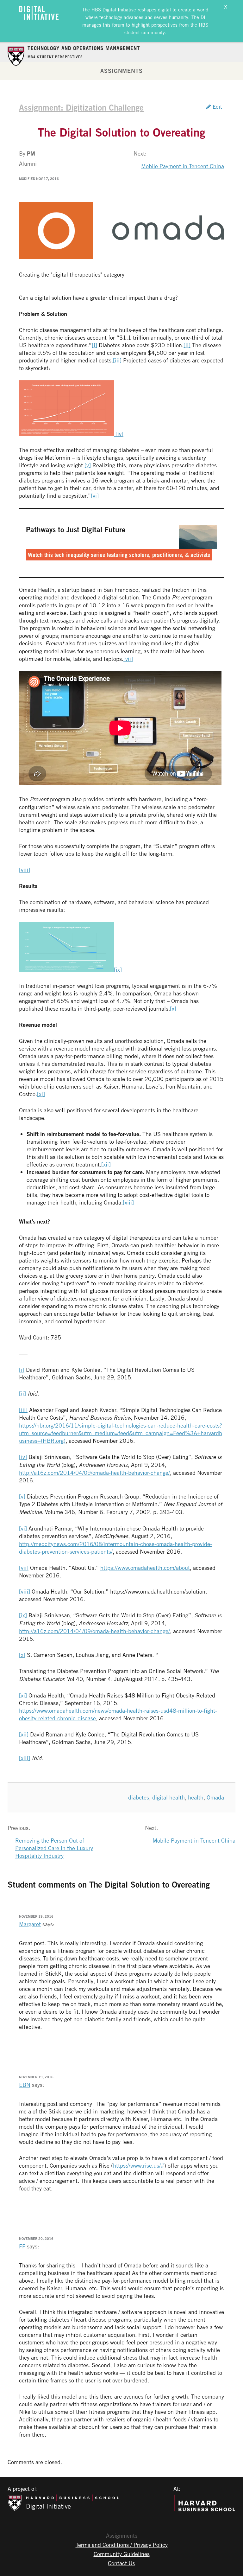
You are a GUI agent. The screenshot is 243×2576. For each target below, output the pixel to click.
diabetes (139, 1797)
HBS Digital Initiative (114, 10)
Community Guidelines (122, 2554)
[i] (94, 345)
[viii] (25, 870)
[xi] (41, 1094)
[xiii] (128, 1202)
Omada (215, 1797)
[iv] (119, 434)
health (196, 1797)
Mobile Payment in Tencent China (183, 166)
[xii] (106, 1164)
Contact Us (121, 2563)
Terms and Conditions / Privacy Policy (122, 2545)
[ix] (118, 969)
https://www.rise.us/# (139, 2165)
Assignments (121, 71)
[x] (173, 1008)
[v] (88, 465)
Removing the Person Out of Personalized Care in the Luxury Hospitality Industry (54, 1848)
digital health (168, 1797)
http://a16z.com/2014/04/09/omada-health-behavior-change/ (94, 1473)
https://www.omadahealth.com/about (145, 1568)
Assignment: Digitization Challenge (81, 107)
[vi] (95, 495)
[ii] (187, 345)
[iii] (117, 360)
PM (31, 153)
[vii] (128, 659)
